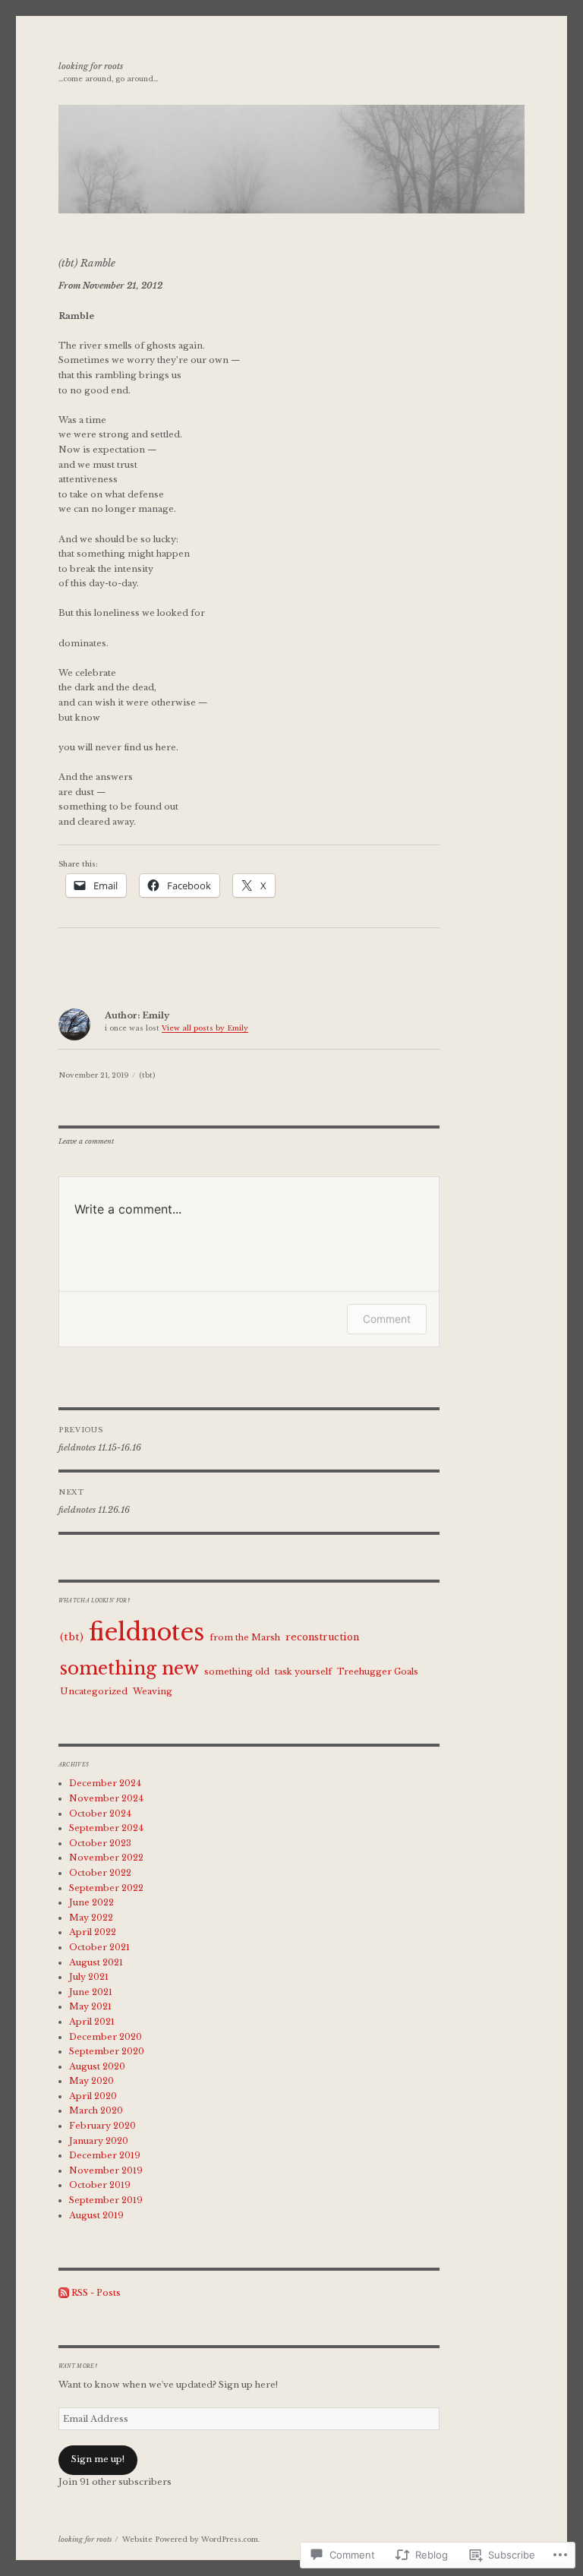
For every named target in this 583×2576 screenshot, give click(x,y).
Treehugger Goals (378, 1672)
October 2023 (100, 1843)
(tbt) (147, 1075)
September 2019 (106, 2200)
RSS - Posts (96, 2293)
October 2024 (100, 1814)
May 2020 (91, 2081)
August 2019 (96, 2215)
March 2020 (96, 2110)
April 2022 (93, 1932)
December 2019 (105, 2155)
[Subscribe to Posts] (64, 2293)
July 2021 (89, 1977)
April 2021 (92, 2022)
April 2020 (93, 2096)
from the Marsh (245, 1637)
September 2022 (106, 1888)
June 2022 (91, 1902)
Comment (387, 1319)
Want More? (78, 2366)
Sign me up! (98, 2459)
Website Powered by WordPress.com (190, 2539)
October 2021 (99, 1947)
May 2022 (91, 1918)
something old (237, 1672)
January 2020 (99, 2141)
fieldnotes (147, 1632)
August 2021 (96, 1962)
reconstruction (322, 1637)
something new (129, 1668)
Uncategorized (94, 1691)
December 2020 (106, 2037)
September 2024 (106, 1828)
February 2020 (102, 2126)
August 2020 (97, 2066)
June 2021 (91, 1992)
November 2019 (106, 2170)
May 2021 (90, 2006)
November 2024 (106, 1798)
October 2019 (100, 2185)
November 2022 (106, 1858)
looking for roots (91, 66)
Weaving (153, 1691)
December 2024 (105, 1783)
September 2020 (107, 2051)
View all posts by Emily (205, 1028)
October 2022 (100, 1873)
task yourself (303, 1672)
